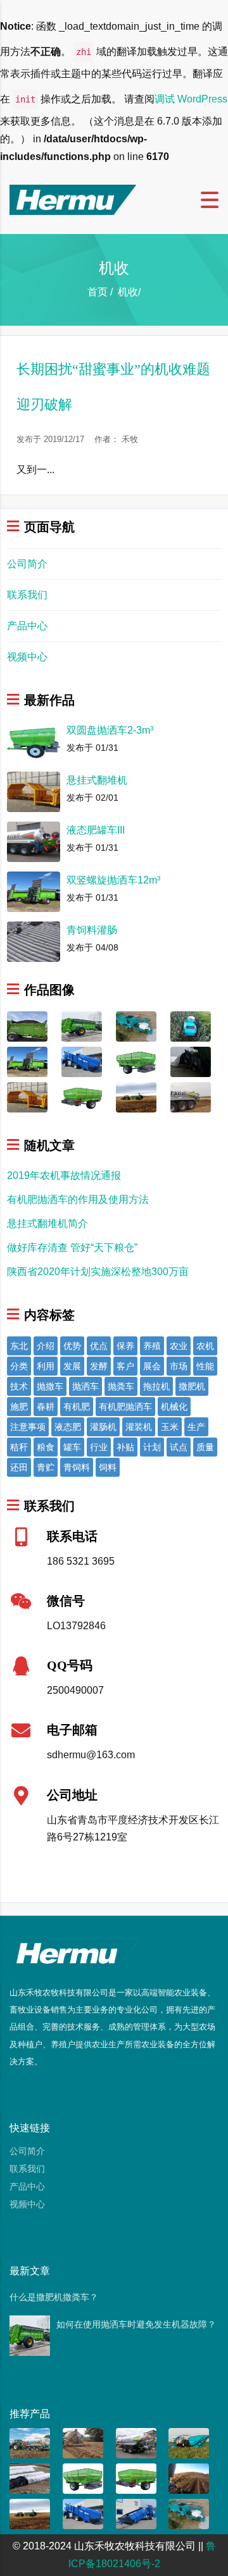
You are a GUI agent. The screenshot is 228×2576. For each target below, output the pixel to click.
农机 (205, 1346)
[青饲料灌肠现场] (30, 2478)
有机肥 (77, 1407)
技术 (19, 1386)
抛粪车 (121, 1386)
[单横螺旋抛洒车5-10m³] (82, 1096)
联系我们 (27, 595)
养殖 (152, 1346)
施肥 (19, 1407)
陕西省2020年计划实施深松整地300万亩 (98, 1272)
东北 (19, 1346)
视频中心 (27, 657)
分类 (19, 1366)
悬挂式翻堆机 (97, 780)
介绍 (46, 1346)
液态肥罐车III (96, 830)
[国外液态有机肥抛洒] (189, 2478)
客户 (125, 1366)
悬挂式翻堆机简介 (47, 1223)
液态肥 (68, 1427)
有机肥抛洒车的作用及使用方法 (78, 1199)
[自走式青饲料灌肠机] (82, 1061)
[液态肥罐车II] (136, 2442)
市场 (179, 1366)
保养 (125, 1346)
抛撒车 (50, 1386)
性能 (205, 1366)
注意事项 (28, 1427)
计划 (152, 1447)
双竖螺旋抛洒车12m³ (113, 880)
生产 (196, 1427)
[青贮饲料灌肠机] (191, 1061)
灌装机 (139, 1427)
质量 (205, 1447)
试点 (179, 1447)
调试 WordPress (191, 99)
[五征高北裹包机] (136, 1026)
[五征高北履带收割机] (189, 2442)
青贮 (46, 1467)
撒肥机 (192, 1386)
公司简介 (27, 564)
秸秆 (19, 1447)
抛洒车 (85, 1386)
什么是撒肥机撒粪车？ (54, 2297)
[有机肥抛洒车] (136, 1096)
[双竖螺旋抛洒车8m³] (27, 1026)
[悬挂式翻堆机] (27, 1096)
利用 (46, 1366)
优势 (72, 1346)
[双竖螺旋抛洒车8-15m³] (82, 1026)
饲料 (108, 1467)
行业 (99, 1447)
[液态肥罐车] (30, 2442)
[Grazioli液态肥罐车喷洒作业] (191, 1096)
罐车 (72, 1447)
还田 (19, 1467)
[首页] (73, 199)
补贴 (125, 1447)
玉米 (170, 1427)
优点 (99, 1346)
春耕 (46, 1407)
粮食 (46, 1447)
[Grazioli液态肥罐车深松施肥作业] (83, 2442)
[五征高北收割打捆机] (191, 1026)
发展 (72, 1366)
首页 (98, 292)
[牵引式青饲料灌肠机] (136, 2513)
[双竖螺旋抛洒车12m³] (27, 1061)
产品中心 (27, 626)
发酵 (99, 1366)
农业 (179, 1346)
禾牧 (130, 439)
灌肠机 (103, 1427)
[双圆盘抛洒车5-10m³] (136, 1061)
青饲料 (77, 1467)
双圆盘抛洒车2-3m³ (110, 730)
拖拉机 (156, 1386)
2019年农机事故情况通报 (64, 1175)
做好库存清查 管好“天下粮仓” (72, 1248)
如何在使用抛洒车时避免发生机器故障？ (136, 2324)
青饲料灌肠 (92, 930)
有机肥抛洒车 (125, 1407)
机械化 (174, 1407)
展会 (152, 1366)
